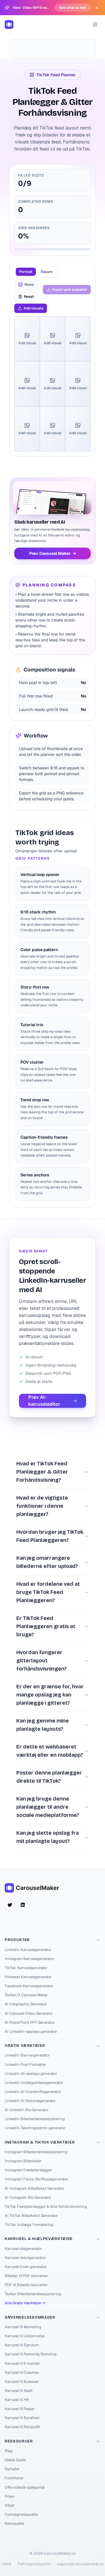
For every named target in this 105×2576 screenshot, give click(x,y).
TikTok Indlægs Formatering (29, 2225)
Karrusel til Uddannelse (25, 2336)
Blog (9, 2451)
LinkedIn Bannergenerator (27, 2055)
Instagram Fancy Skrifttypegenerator (36, 2179)
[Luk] (97, 8)
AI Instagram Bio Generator (28, 2197)
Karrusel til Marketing (23, 2327)
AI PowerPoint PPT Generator (30, 2022)
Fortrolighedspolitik (21, 2514)
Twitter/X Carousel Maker (26, 1995)
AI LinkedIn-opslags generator (31, 2031)
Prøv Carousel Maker (53, 553)
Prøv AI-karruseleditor (44, 1401)
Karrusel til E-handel (22, 2363)
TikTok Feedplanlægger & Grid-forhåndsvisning (46, 2207)
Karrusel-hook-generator (26, 2267)
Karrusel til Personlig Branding (31, 2354)
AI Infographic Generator (26, 2004)
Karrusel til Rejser (20, 2409)
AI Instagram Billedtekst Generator (34, 2188)
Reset (29, 297)
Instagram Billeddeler (23, 2161)
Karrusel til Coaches (22, 2372)
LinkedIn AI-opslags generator (31, 2074)
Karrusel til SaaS (19, 2391)
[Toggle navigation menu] (95, 25)
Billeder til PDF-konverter (26, 2276)
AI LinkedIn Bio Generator (27, 2110)
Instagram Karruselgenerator (29, 1959)
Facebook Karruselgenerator (29, 1986)
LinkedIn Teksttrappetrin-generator (35, 2128)
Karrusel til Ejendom (22, 2345)
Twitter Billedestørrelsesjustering (33, 2294)
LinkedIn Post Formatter (25, 2065)
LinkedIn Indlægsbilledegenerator (34, 2083)
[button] (34, 323)
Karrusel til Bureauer (22, 2382)
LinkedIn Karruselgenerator (28, 1950)
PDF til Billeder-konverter (26, 2285)
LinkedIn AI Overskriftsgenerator (33, 2092)
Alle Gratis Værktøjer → (25, 2303)
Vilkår (10, 2505)
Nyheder (12, 2469)
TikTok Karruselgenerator (26, 1968)
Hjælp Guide (15, 2460)
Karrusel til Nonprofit (22, 2427)
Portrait (26, 272)
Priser (10, 2496)
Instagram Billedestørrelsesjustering (36, 2152)
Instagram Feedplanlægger (28, 2170)
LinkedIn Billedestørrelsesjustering (35, 2119)
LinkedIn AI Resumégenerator (30, 2101)
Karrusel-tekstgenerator (25, 2258)
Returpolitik (15, 2524)
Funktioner (14, 2478)
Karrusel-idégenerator (23, 2249)
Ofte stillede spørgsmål (25, 2487)
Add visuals (34, 308)
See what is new (73, 8)
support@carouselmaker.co (80, 2564)
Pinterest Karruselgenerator (28, 1977)
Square (47, 272)
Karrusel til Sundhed (22, 2418)
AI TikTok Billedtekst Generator (31, 2216)
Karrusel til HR (17, 2400)
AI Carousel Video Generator (29, 2013)
